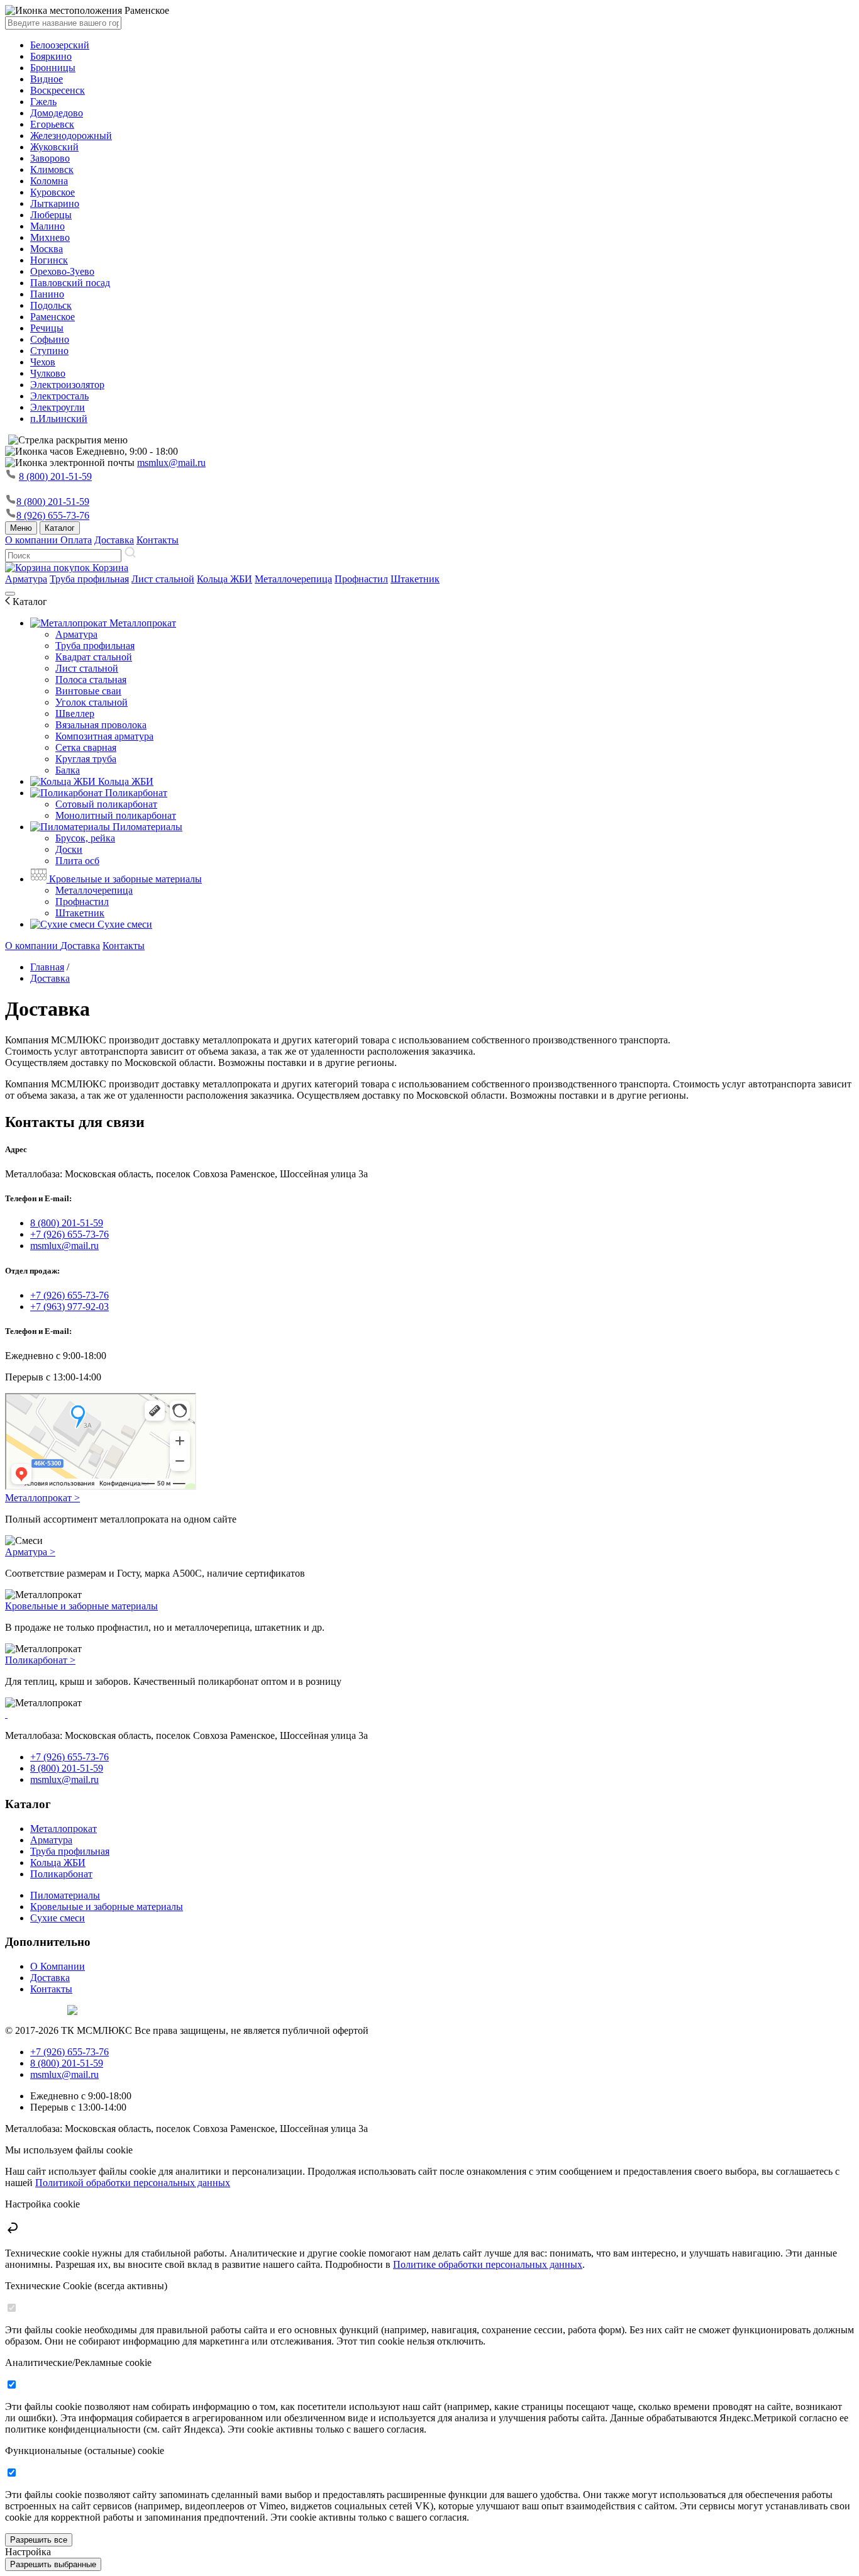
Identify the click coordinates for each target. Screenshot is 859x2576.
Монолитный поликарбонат (116, 815)
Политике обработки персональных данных (488, 2264)
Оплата (76, 540)
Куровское (53, 192)
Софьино (50, 339)
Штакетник (415, 579)
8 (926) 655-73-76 (53, 515)
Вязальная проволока (101, 725)
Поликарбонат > (40, 1660)
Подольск (51, 305)
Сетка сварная (86, 747)
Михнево (50, 237)
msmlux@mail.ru (171, 463)
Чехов (43, 362)
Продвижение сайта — (35, 2008)
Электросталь (59, 396)
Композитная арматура (104, 736)
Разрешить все (39, 2540)
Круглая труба (86, 759)
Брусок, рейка (85, 838)
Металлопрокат (141, 623)
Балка (68, 770)
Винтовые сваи (88, 691)
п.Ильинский (59, 419)
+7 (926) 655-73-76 (69, 1234)
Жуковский (54, 147)
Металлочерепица (293, 579)
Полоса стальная (91, 680)
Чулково (48, 373)
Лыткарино (55, 203)
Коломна (49, 181)
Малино (47, 226)
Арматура (26, 579)
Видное (47, 79)
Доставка (114, 540)
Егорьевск (52, 124)
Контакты (158, 540)
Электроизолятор (67, 385)
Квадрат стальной (94, 657)
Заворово (50, 158)
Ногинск (49, 260)
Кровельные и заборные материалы (124, 879)
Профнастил (361, 579)
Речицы (47, 328)
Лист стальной (163, 579)
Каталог (60, 528)
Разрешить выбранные (53, 2564)
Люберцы (51, 215)
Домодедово (57, 113)
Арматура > (30, 1552)
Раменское (53, 317)
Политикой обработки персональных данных (133, 2183)
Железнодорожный (71, 136)
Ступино (49, 351)
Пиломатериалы (146, 827)
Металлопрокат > (42, 1498)
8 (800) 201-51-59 (55, 476)
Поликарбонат (135, 793)
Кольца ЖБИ (224, 579)
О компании (33, 540)
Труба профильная (89, 579)
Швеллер (75, 713)
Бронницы (53, 68)
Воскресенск (58, 90)
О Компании (58, 1966)
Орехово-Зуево (62, 271)
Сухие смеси (124, 924)
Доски (69, 849)
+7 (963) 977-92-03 (69, 1307)
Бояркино (51, 56)
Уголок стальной (91, 702)
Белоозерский (60, 45)
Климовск (52, 169)
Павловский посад (70, 283)
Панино (47, 294)
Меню (21, 528)
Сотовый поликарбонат (106, 804)
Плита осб (77, 861)
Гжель (43, 102)
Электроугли (58, 407)
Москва (47, 249)
